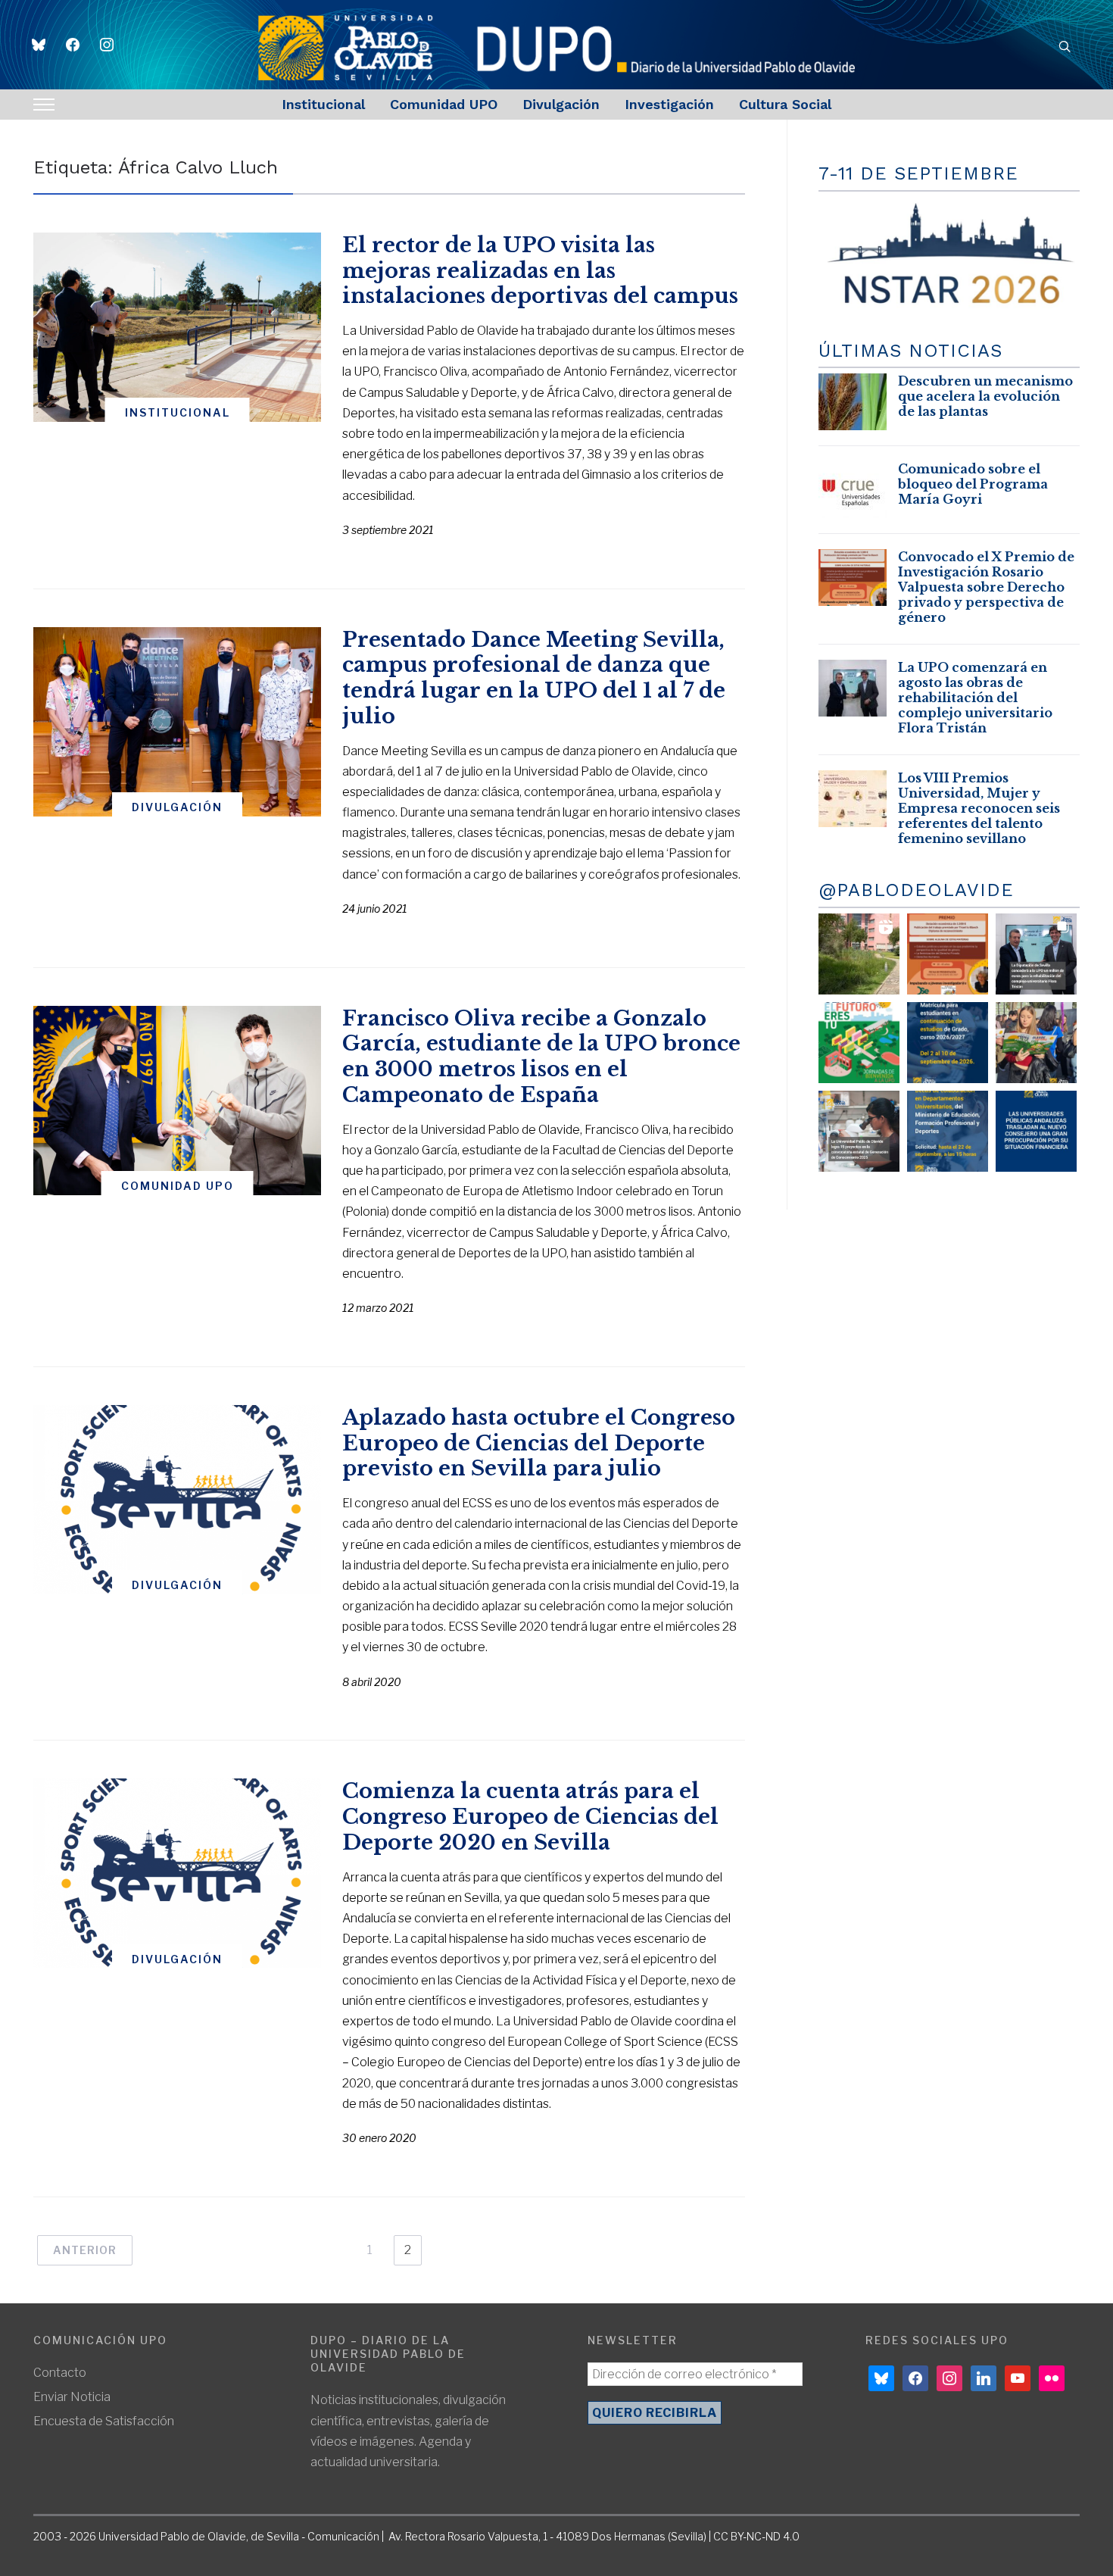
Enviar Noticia (72, 2397)
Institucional (323, 104)
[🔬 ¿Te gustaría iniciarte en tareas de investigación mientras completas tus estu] (948, 1131)
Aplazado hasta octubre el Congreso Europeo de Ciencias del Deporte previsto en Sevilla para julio (539, 1443)
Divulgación (561, 104)
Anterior (85, 2250)
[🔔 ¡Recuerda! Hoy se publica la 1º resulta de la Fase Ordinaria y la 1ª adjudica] (1036, 1043)
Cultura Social (785, 104)
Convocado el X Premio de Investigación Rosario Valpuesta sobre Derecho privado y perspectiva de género (986, 587)
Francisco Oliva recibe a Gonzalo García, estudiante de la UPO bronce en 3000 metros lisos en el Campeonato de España (541, 1057)
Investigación (669, 104)
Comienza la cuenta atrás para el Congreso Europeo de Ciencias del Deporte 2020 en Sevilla (530, 1817)
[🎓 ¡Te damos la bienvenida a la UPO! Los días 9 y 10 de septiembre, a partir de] (859, 1043)
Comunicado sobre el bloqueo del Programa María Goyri (973, 484)
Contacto (60, 2373)
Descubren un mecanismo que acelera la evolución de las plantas (985, 396)
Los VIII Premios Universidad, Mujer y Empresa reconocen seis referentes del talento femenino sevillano (979, 808)
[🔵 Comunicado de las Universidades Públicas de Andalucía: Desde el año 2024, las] (1036, 1131)
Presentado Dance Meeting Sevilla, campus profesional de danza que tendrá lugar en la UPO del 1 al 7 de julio (534, 678)
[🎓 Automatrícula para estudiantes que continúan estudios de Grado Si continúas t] (948, 1043)
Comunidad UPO (444, 104)
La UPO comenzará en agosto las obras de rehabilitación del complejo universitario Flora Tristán (975, 698)
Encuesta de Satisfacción (104, 2421)
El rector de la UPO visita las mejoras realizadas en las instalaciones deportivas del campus (540, 271)
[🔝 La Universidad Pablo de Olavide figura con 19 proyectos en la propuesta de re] (859, 1131)
